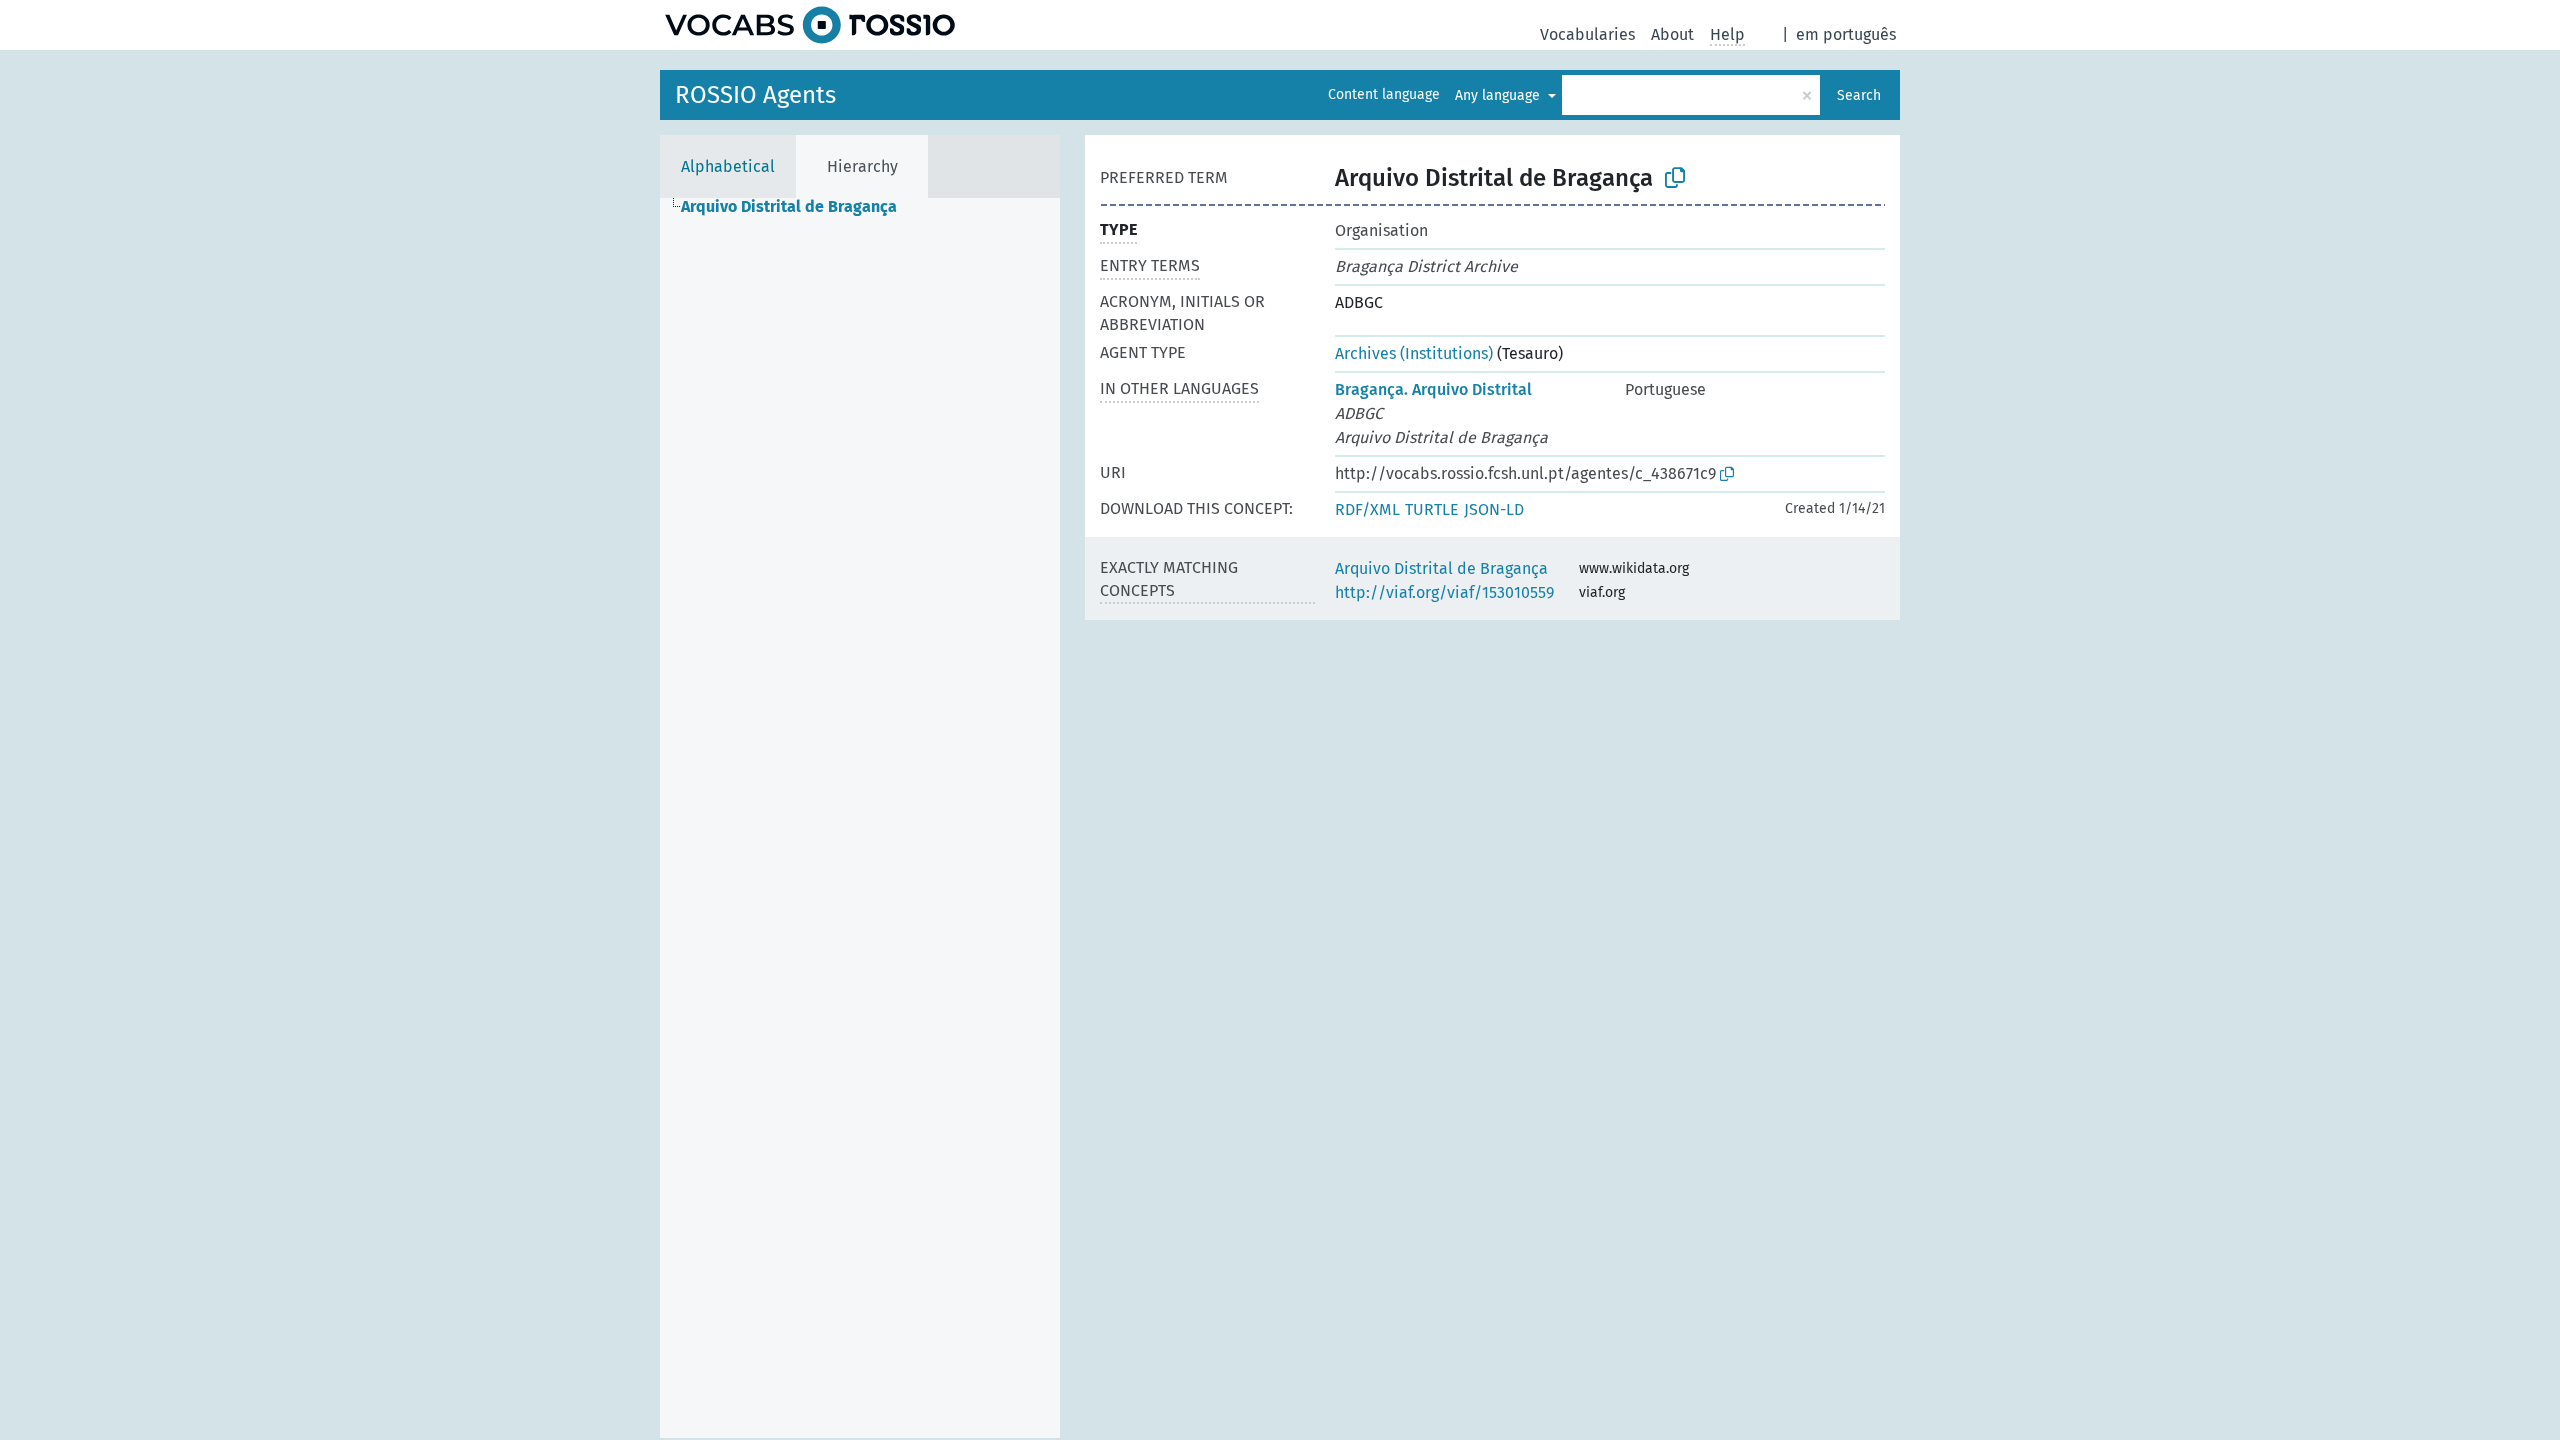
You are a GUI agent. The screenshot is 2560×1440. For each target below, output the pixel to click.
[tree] (860, 818)
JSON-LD (1494, 509)
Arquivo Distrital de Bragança (1441, 568)
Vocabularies (1587, 34)
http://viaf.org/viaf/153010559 (1444, 592)
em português (1846, 34)
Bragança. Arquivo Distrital (1433, 389)
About (1672, 34)
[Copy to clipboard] (1675, 178)
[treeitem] (797, 207)
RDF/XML (1367, 509)
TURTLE (1432, 509)
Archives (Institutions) (1414, 353)
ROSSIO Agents (755, 95)
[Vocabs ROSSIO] (810, 25)
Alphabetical (728, 166)
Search (1859, 95)
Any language (1499, 95)
